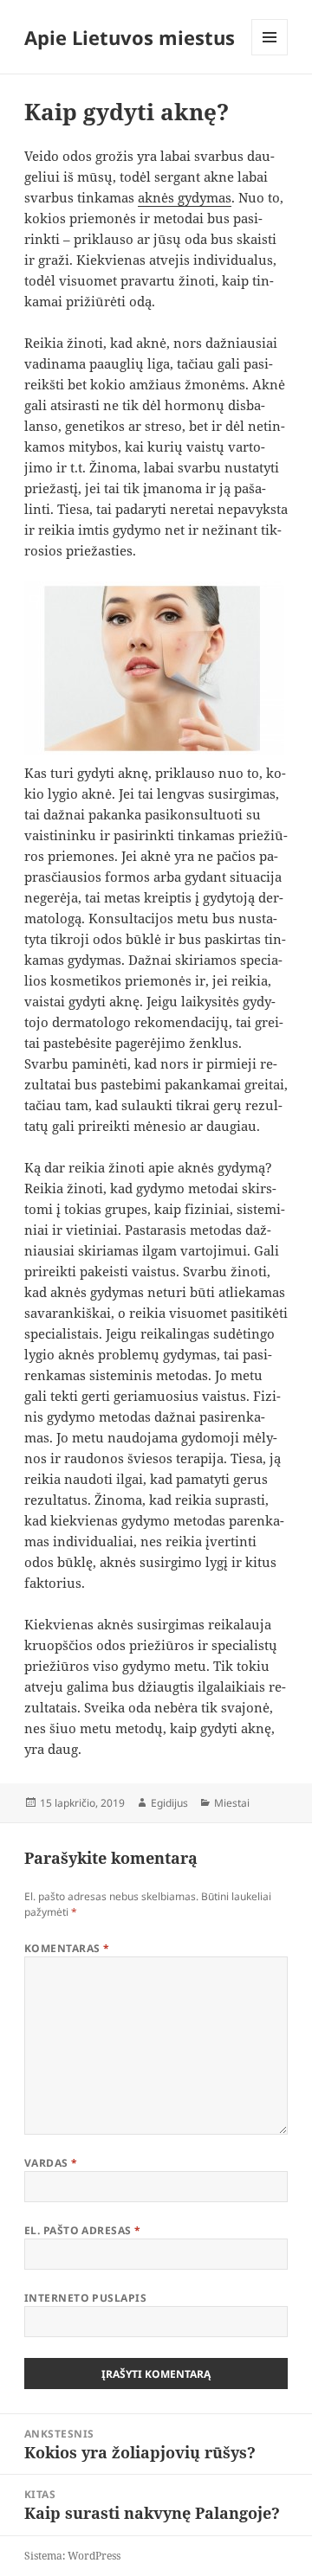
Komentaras (67, 1948)
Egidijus (169, 1803)
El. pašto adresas (83, 2230)
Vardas (51, 2163)
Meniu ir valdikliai (270, 55)
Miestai (232, 1803)
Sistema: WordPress (72, 2556)
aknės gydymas (185, 197)
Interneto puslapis (86, 2298)
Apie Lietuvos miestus (130, 37)
